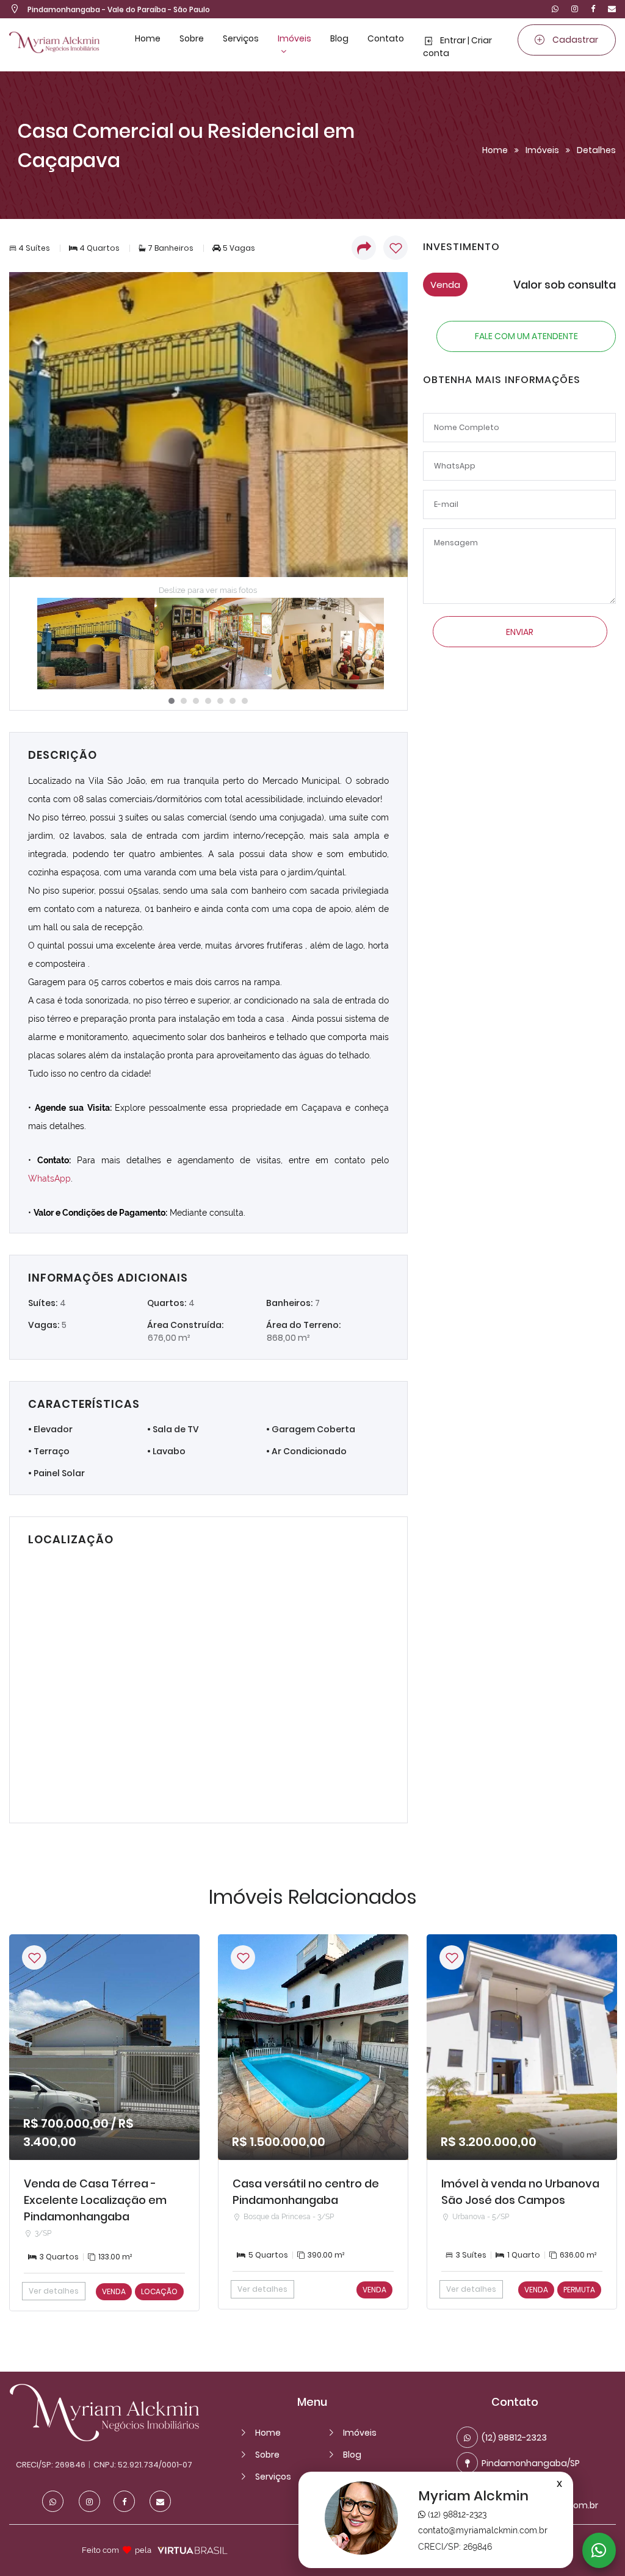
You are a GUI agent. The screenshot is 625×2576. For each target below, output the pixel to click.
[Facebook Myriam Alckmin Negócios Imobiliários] (593, 9)
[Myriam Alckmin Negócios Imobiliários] (104, 2438)
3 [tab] (196, 701)
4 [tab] (208, 701)
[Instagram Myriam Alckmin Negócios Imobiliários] (575, 9)
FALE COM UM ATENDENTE (526, 336)
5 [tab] (220, 701)
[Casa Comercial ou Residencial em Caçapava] (208, 425)
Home (148, 38)
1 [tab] (172, 701)
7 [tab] (245, 701)
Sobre (192, 38)
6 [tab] (233, 701)
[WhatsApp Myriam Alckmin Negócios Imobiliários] (555, 9)
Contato (386, 38)
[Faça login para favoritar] (34, 1957)
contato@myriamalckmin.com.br (483, 2530)
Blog (339, 38)
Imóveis (294, 38)
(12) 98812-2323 (456, 2514)
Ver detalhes (54, 2291)
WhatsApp (49, 1179)
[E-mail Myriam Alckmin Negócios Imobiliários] (609, 9)
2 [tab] (184, 701)
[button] (362, 248)
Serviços (241, 38)
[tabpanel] (91, 644)
